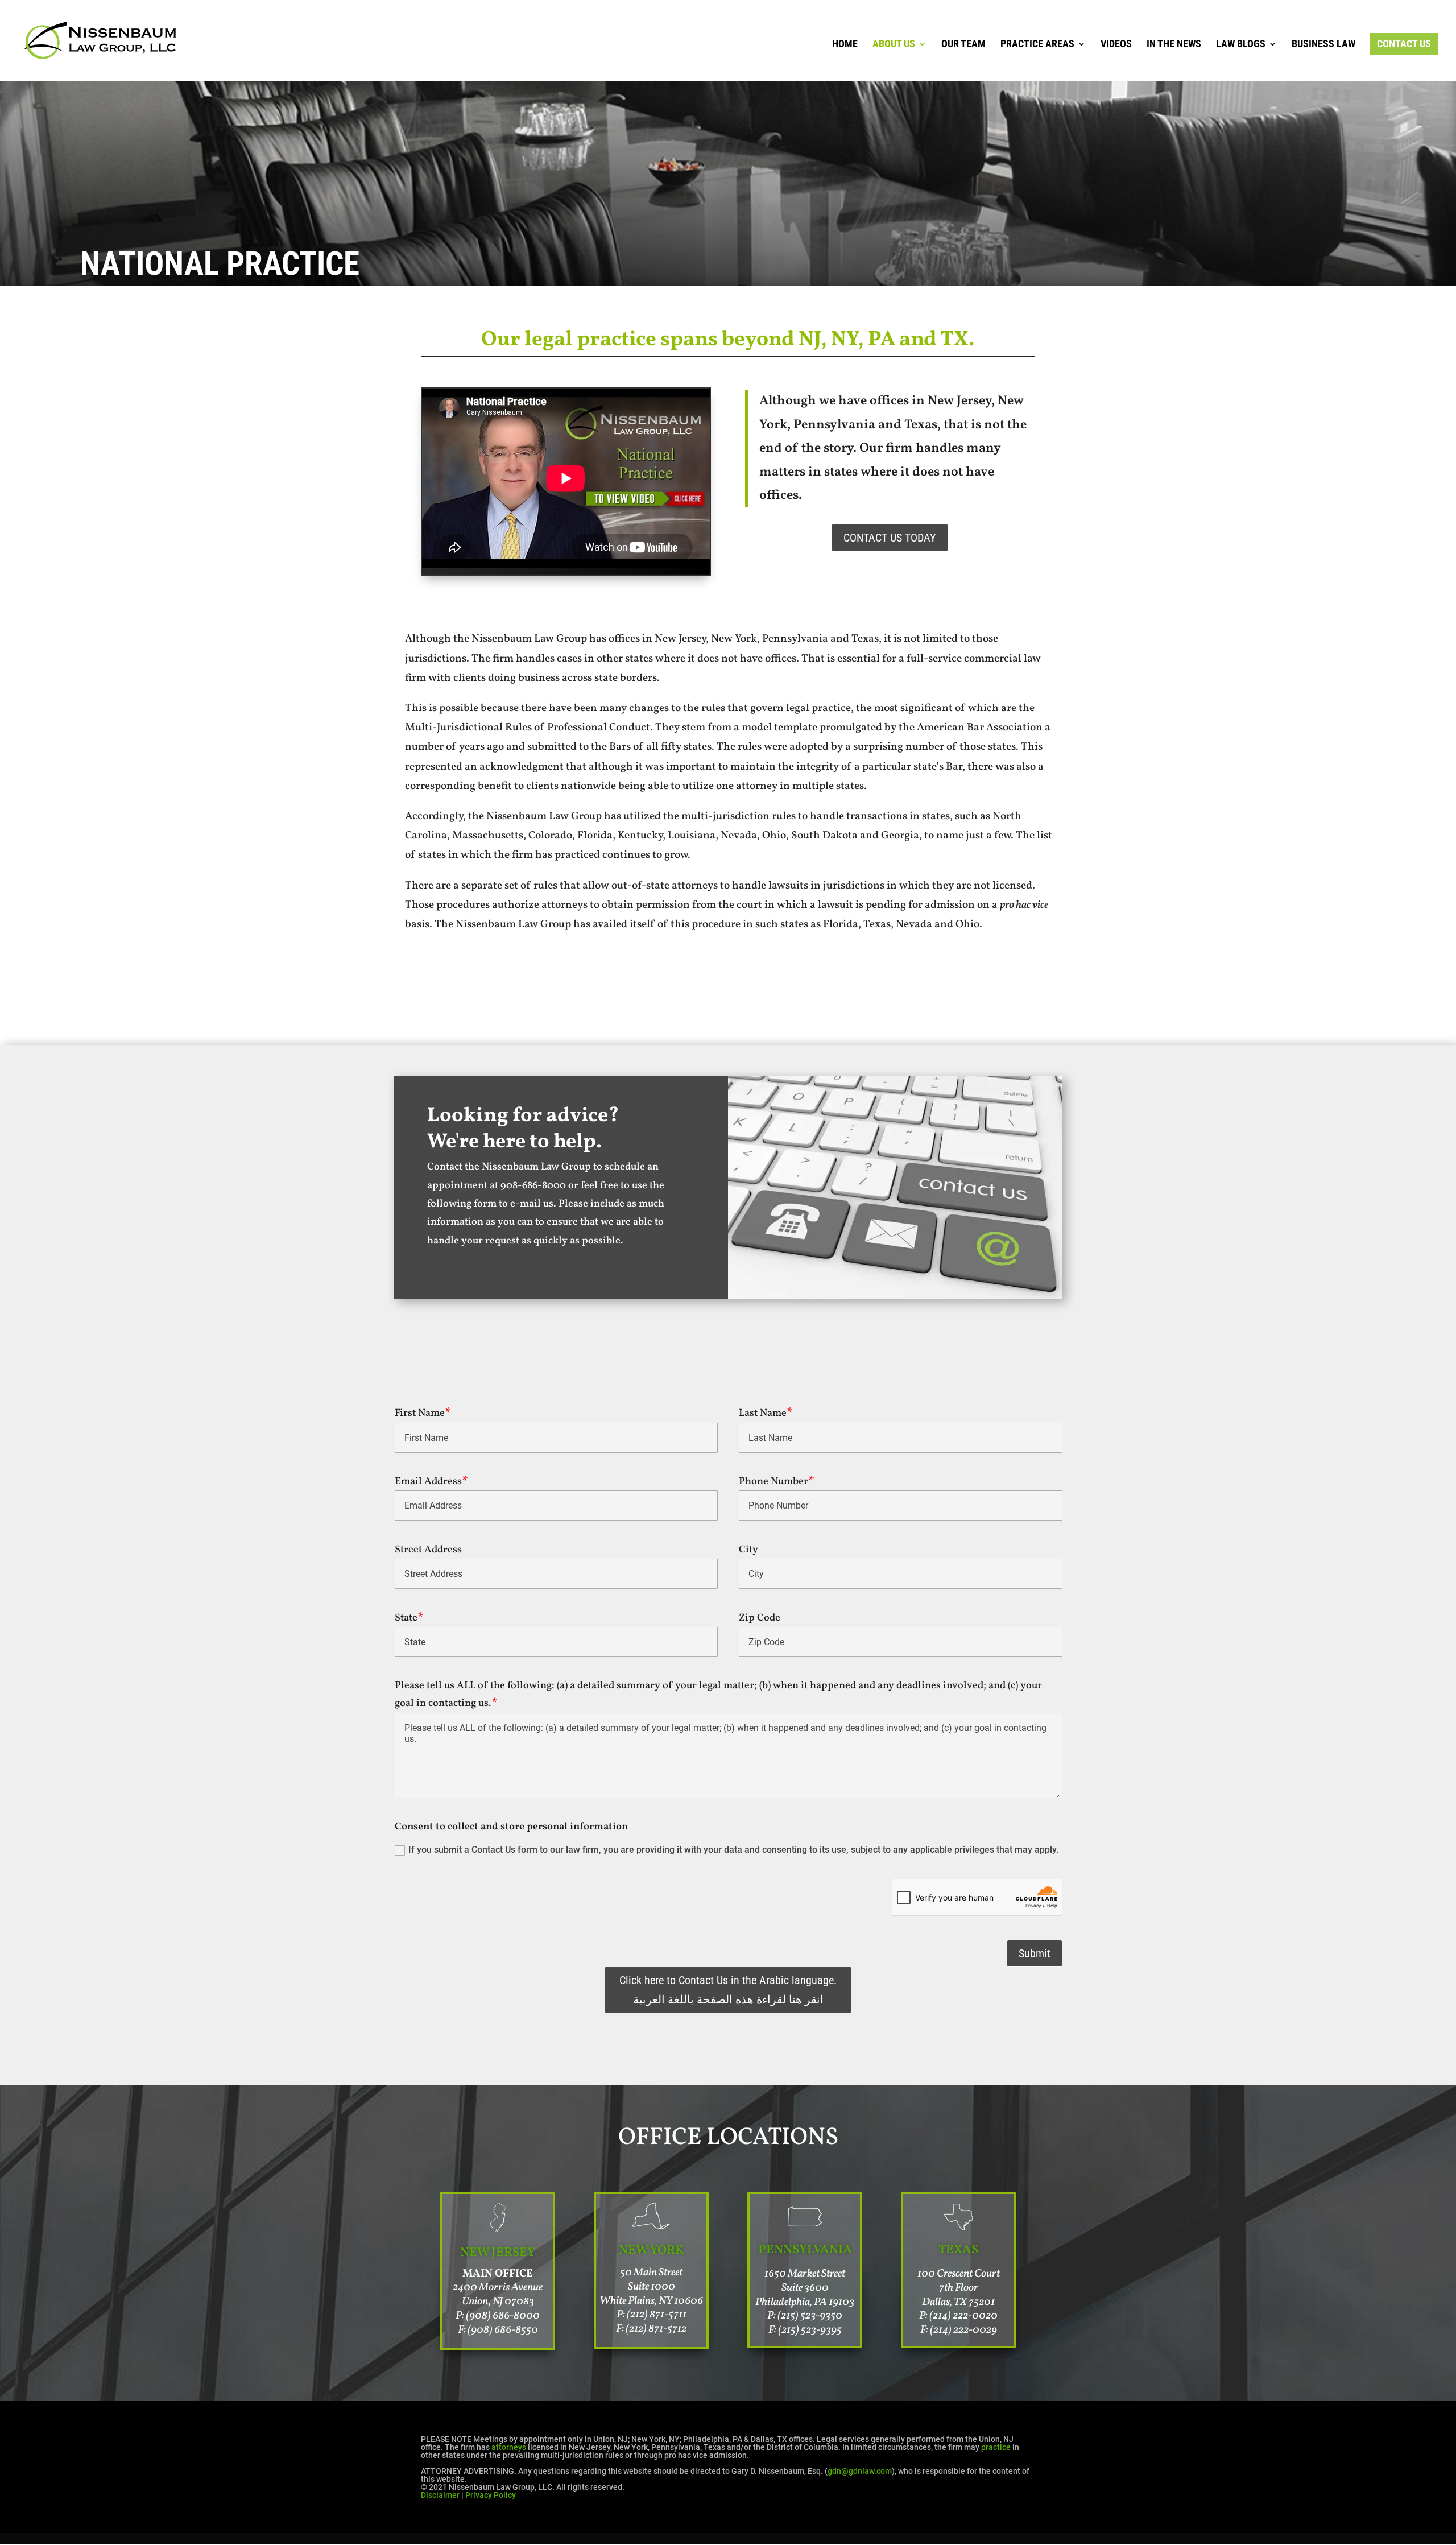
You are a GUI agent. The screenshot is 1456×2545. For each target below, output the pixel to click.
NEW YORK (652, 2251)
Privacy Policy (491, 2495)
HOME (845, 45)
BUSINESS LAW (1323, 45)
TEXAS (958, 2250)
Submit (1035, 1953)
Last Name (763, 1413)
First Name (420, 1413)
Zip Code (760, 1618)
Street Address (428, 1550)
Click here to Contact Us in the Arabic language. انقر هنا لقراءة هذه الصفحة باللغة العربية (728, 1990)
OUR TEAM (963, 45)
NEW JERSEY (498, 2253)
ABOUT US (894, 45)
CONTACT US (1404, 44)
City (748, 1550)
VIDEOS (1116, 45)
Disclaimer (440, 2495)
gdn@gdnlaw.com (860, 2471)
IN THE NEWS (1174, 45)
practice (996, 2447)
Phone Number (773, 1482)
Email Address (428, 1482)
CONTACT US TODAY (890, 538)
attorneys (509, 2447)
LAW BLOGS (1241, 45)
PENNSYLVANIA (805, 2250)
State (406, 1618)
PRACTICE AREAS (1037, 45)
